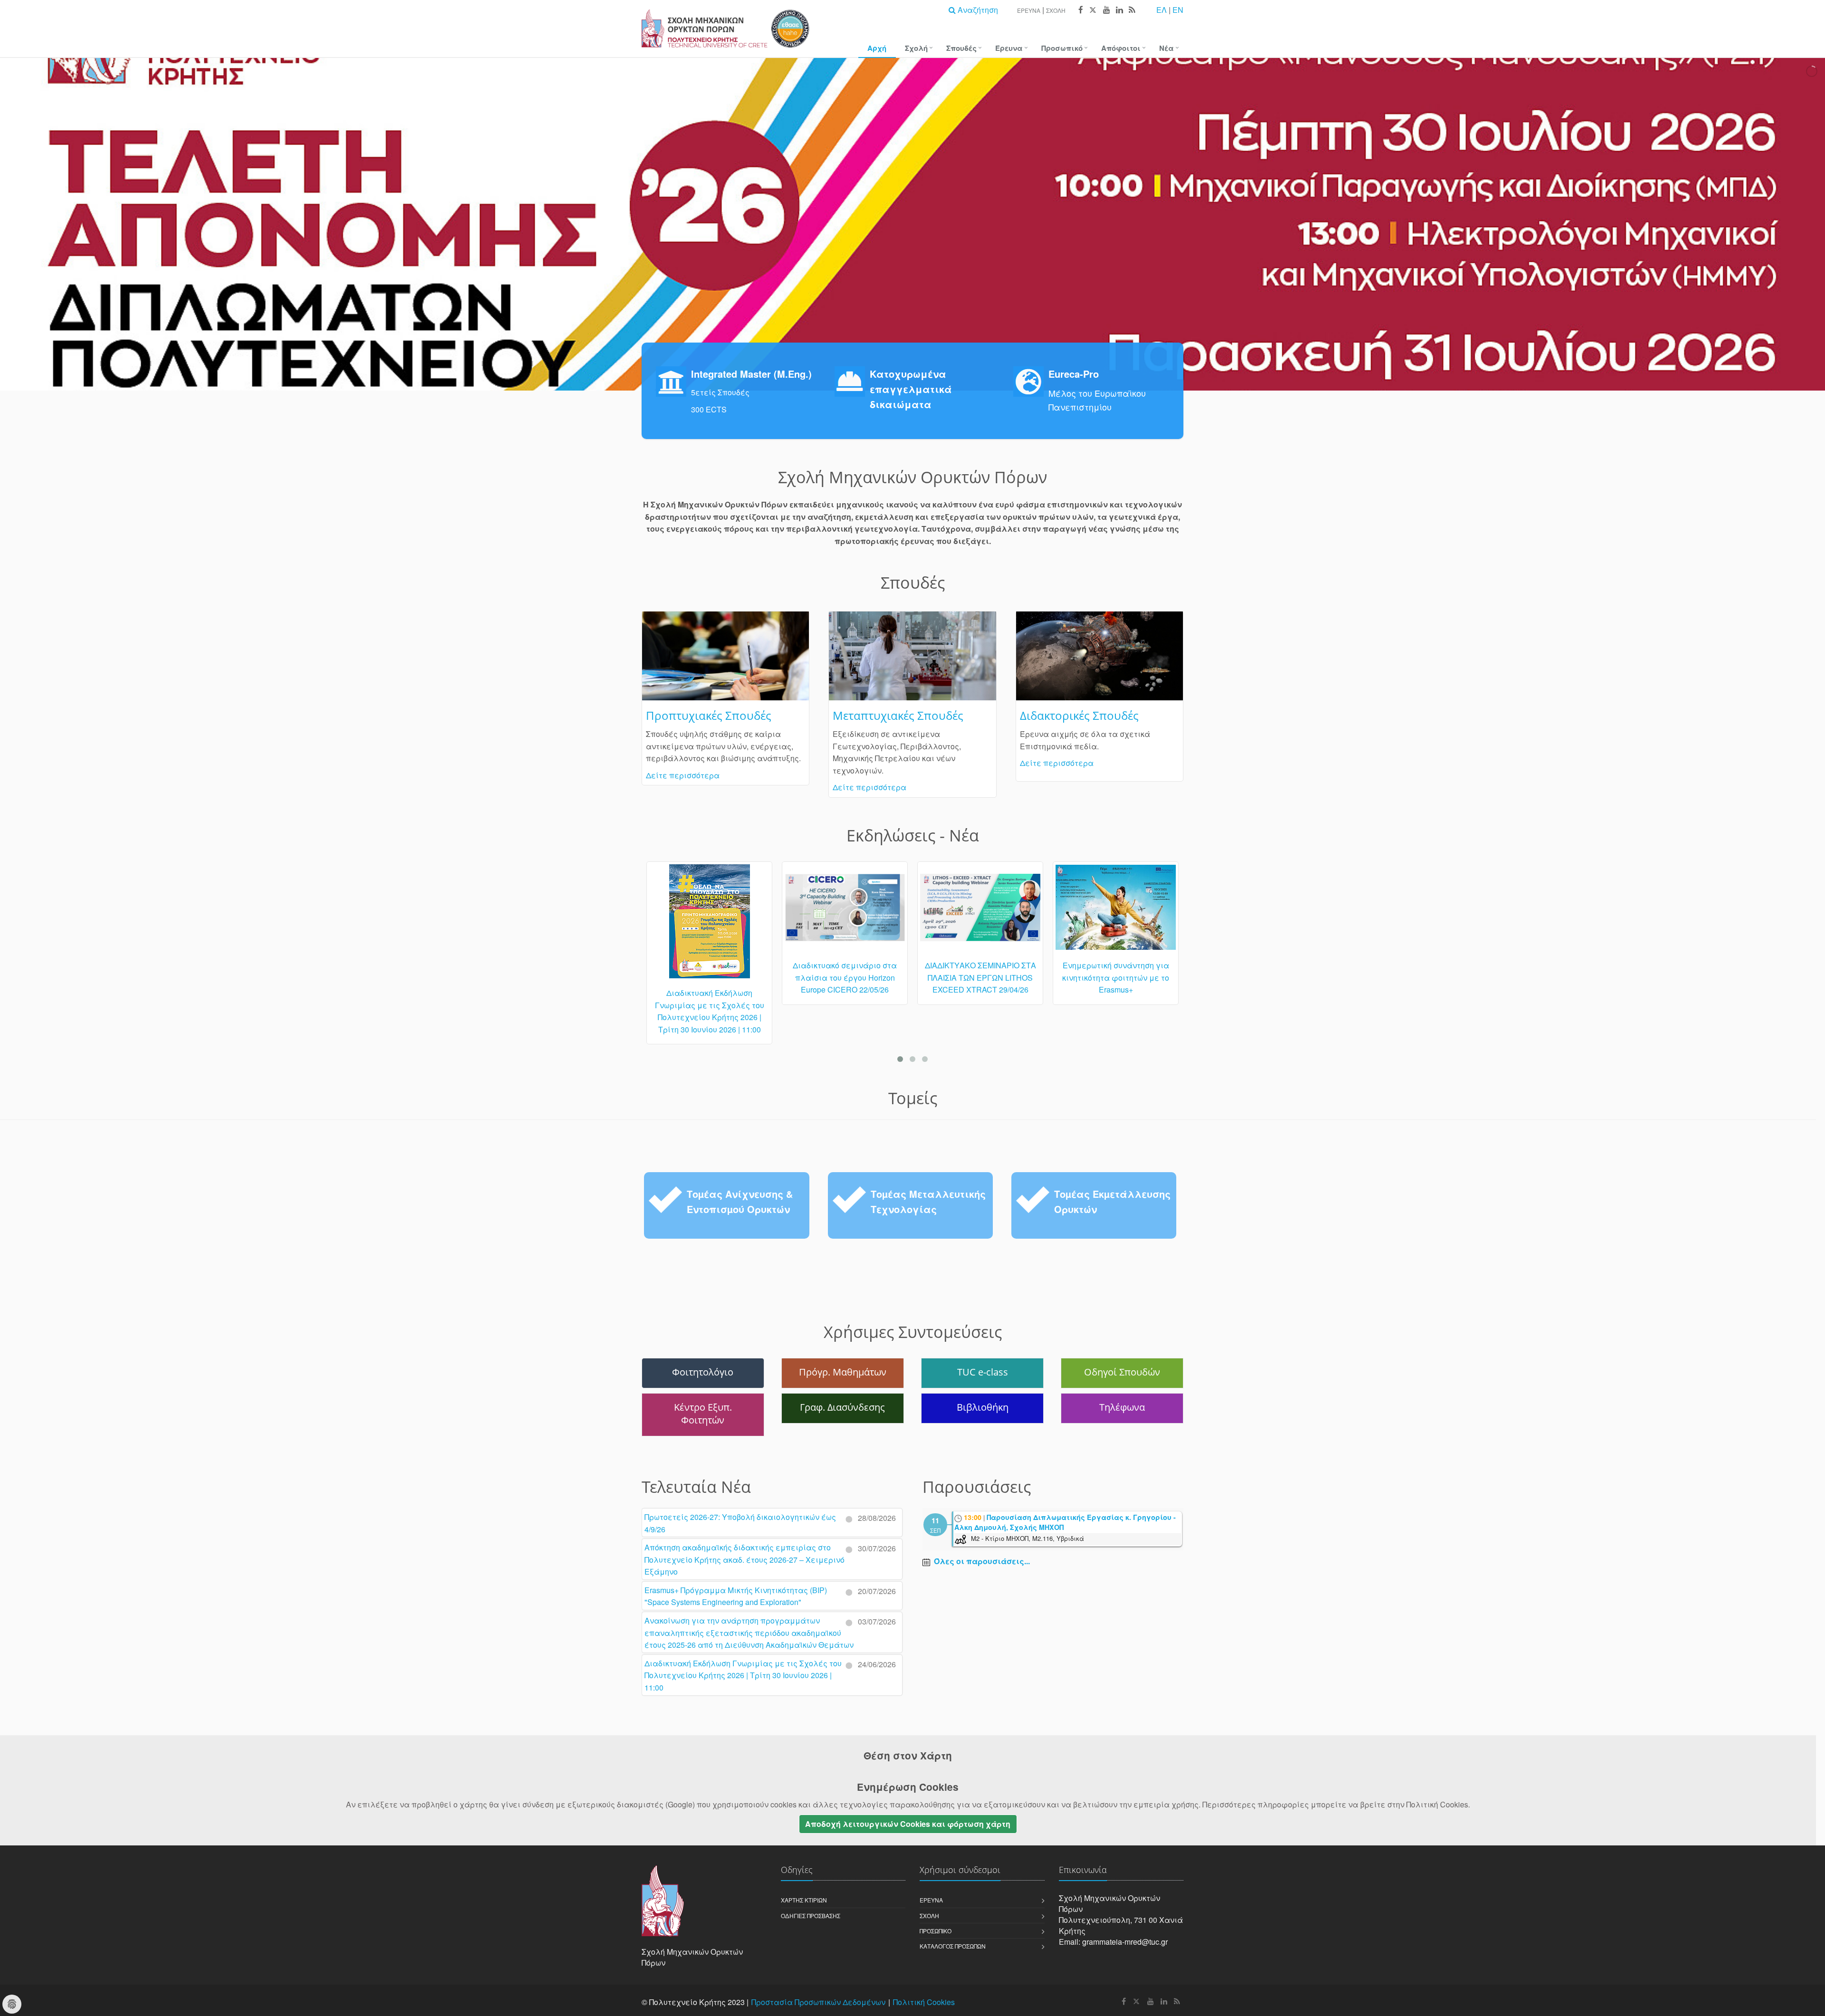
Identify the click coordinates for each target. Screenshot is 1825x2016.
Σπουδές (961, 48)
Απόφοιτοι (1121, 48)
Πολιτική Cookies (924, 2002)
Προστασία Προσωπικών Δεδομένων (818, 2002)
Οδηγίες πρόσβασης (811, 1916)
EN (1178, 10)
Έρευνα (1029, 10)
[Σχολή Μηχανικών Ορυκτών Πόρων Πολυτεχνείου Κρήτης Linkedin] (1119, 10)
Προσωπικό (1062, 48)
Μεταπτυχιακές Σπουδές (898, 715)
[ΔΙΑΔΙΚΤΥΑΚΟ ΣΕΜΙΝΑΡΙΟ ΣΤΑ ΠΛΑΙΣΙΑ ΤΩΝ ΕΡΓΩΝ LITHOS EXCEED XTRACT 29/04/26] (845, 912)
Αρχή (877, 48)
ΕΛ (1162, 10)
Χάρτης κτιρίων (804, 1900)
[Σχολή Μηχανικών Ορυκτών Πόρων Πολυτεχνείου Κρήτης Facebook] (1080, 10)
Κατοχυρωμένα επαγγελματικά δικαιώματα (911, 389)
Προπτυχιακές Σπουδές (709, 715)
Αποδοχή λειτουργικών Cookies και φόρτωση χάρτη (908, 1824)
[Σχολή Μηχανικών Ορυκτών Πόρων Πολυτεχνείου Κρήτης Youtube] (1106, 10)
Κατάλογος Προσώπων (953, 1946)
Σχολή (1056, 10)
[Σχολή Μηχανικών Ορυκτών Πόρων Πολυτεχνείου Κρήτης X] (1093, 10)
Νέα (1167, 48)
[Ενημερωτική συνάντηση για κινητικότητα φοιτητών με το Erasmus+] (980, 912)
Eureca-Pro (1074, 374)
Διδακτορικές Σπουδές (1079, 715)
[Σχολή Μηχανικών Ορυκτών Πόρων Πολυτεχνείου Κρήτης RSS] (1131, 10)
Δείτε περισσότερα (683, 775)
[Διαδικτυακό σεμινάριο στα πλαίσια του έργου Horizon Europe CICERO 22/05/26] (709, 912)
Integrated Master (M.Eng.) (751, 374)
